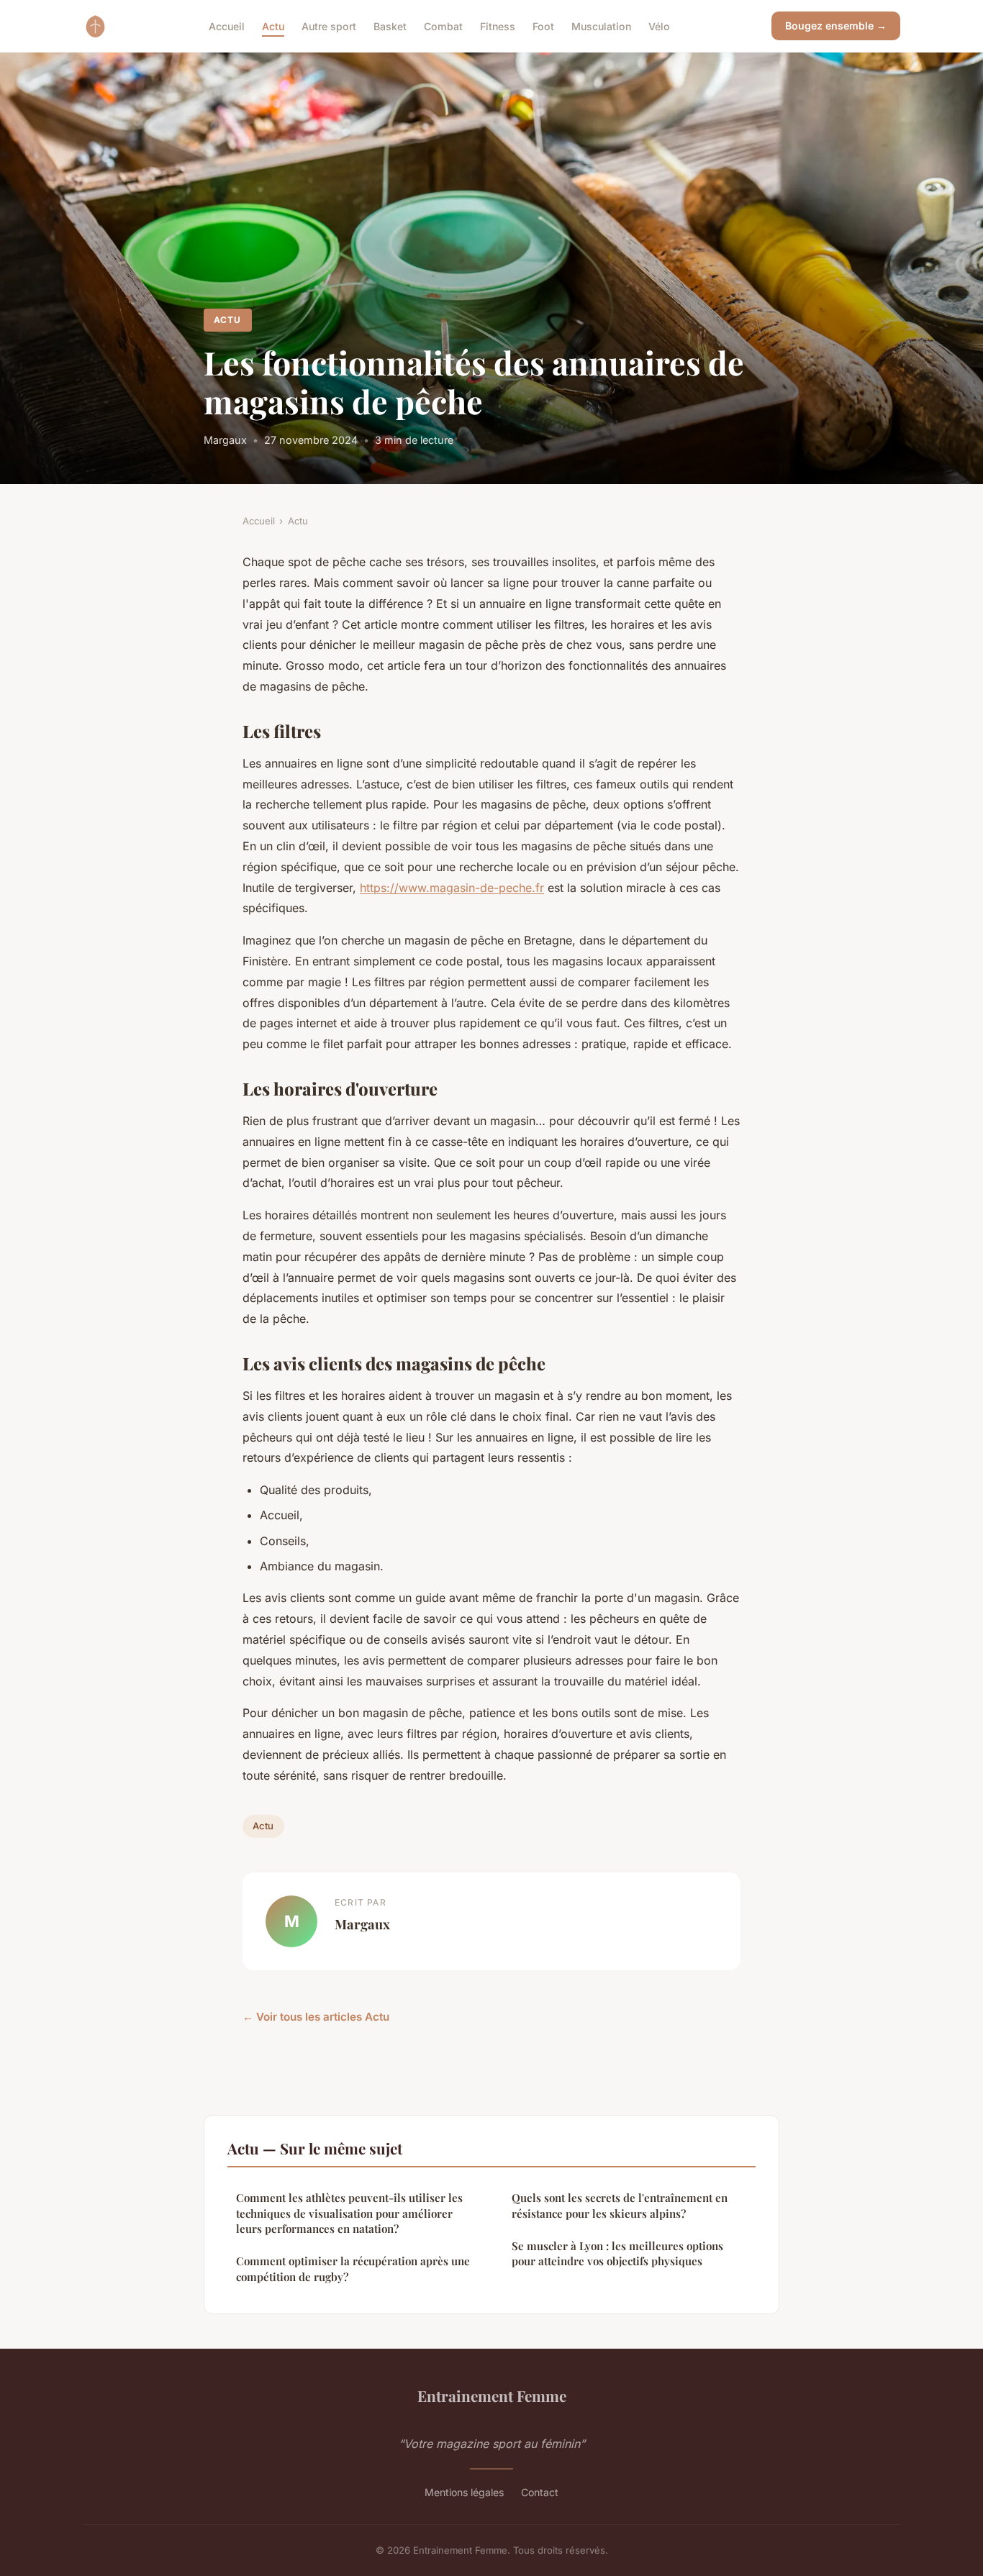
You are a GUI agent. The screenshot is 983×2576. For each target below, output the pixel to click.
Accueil (227, 26)
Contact (540, 2492)
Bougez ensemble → (836, 26)
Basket (390, 26)
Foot (543, 26)
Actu (273, 26)
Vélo (659, 26)
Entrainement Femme (492, 2395)
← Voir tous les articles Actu (316, 2017)
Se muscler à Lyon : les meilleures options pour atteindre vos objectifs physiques (617, 2253)
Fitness (498, 26)
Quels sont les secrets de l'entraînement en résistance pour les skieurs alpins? (620, 2205)
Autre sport (329, 26)
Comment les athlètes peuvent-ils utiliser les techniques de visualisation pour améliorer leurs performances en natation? (349, 2213)
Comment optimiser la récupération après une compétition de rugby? (353, 2268)
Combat (443, 26)
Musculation (601, 26)
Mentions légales (464, 2492)
